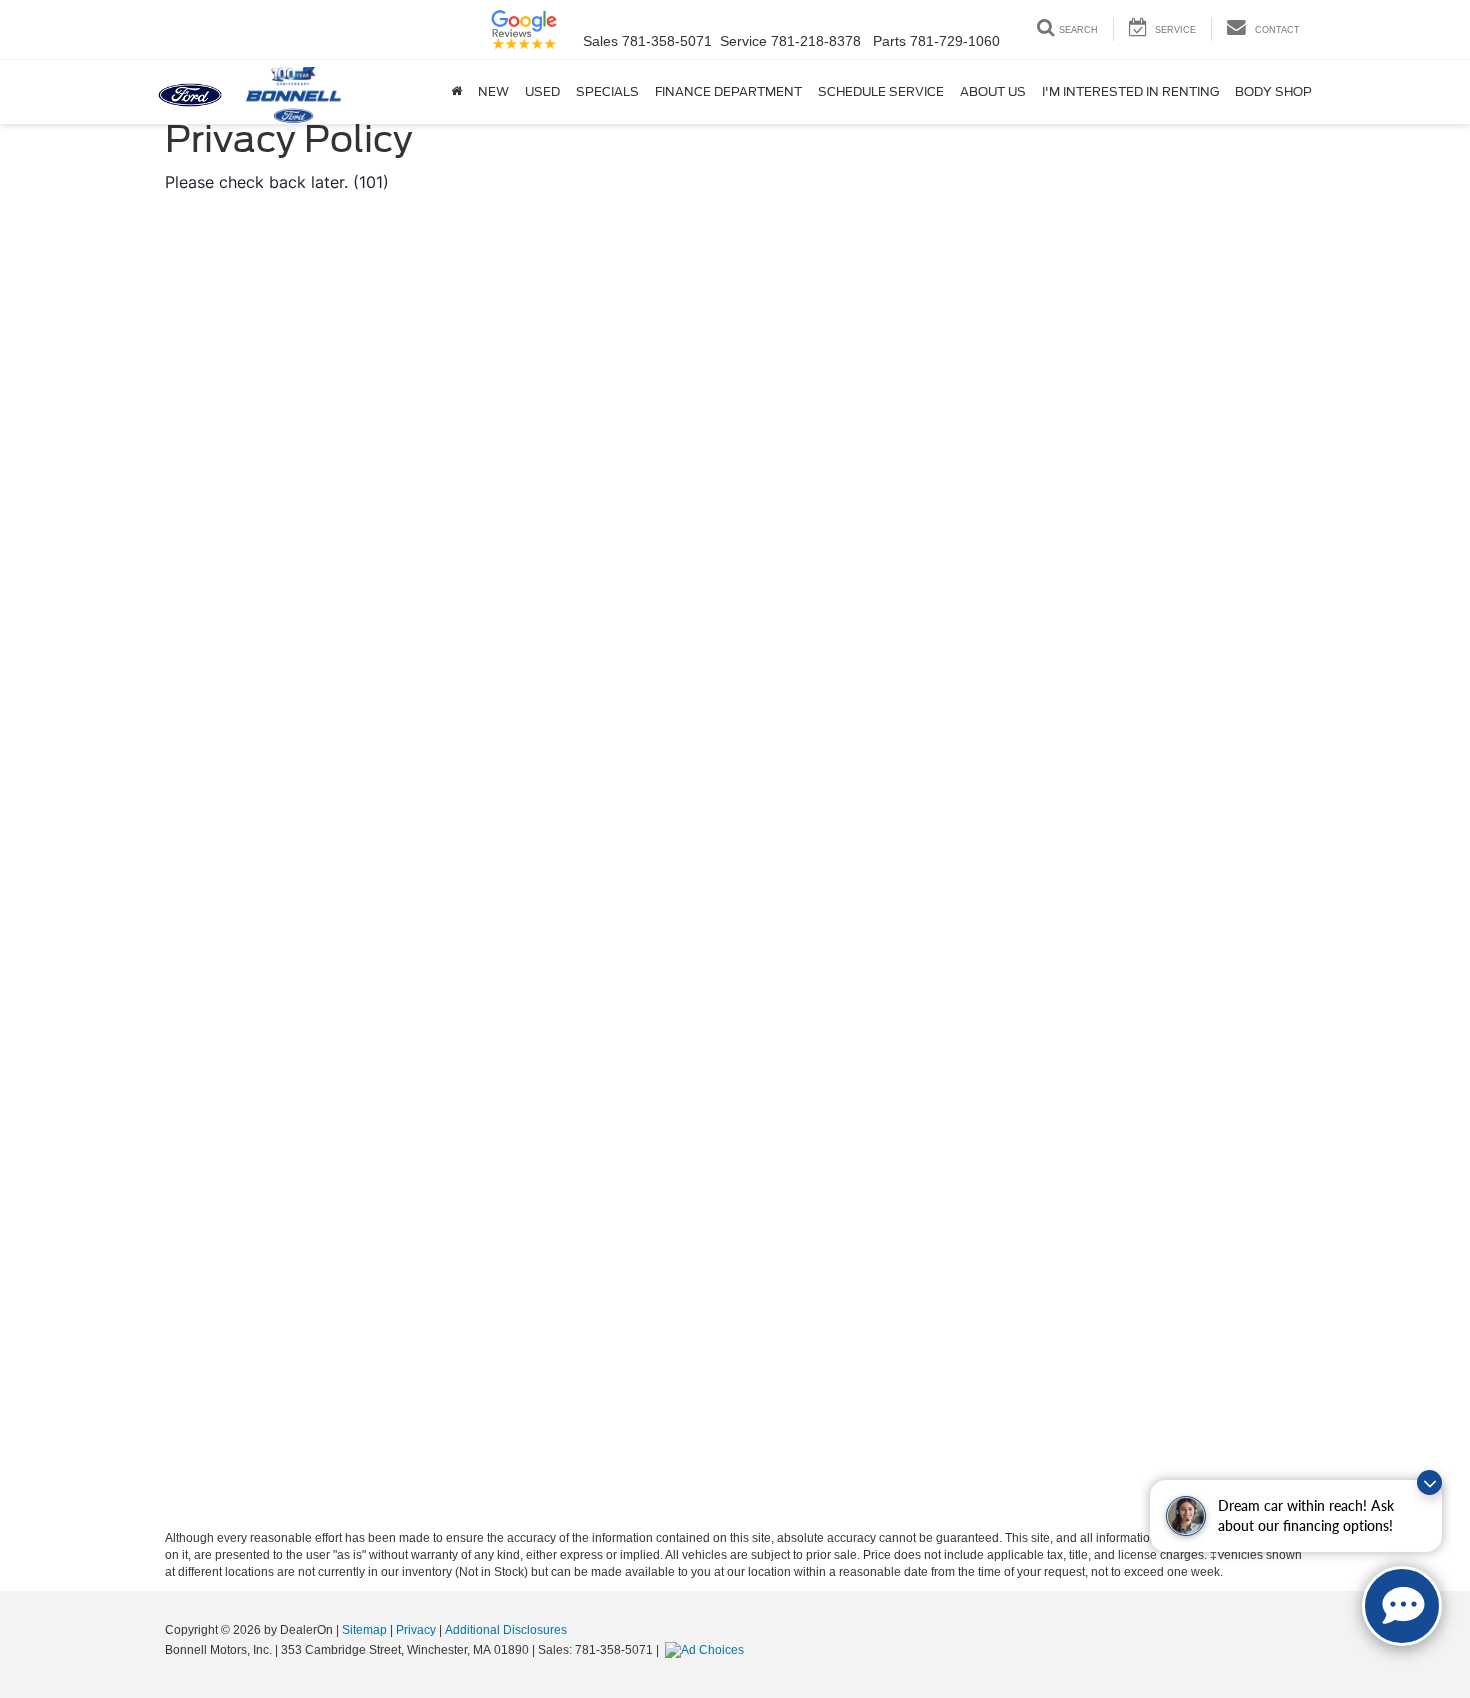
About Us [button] (993, 91)
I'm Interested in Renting (1130, 91)
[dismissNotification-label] (1429, 1482)
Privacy (416, 1630)
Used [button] (542, 91)
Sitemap (364, 1630)
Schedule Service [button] (881, 91)
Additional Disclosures (506, 1630)
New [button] (493, 91)
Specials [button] (607, 91)
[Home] (456, 92)
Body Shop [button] (1273, 91)
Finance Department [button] (728, 91)
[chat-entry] (1402, 1606)
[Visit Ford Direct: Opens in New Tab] (707, 1650)
